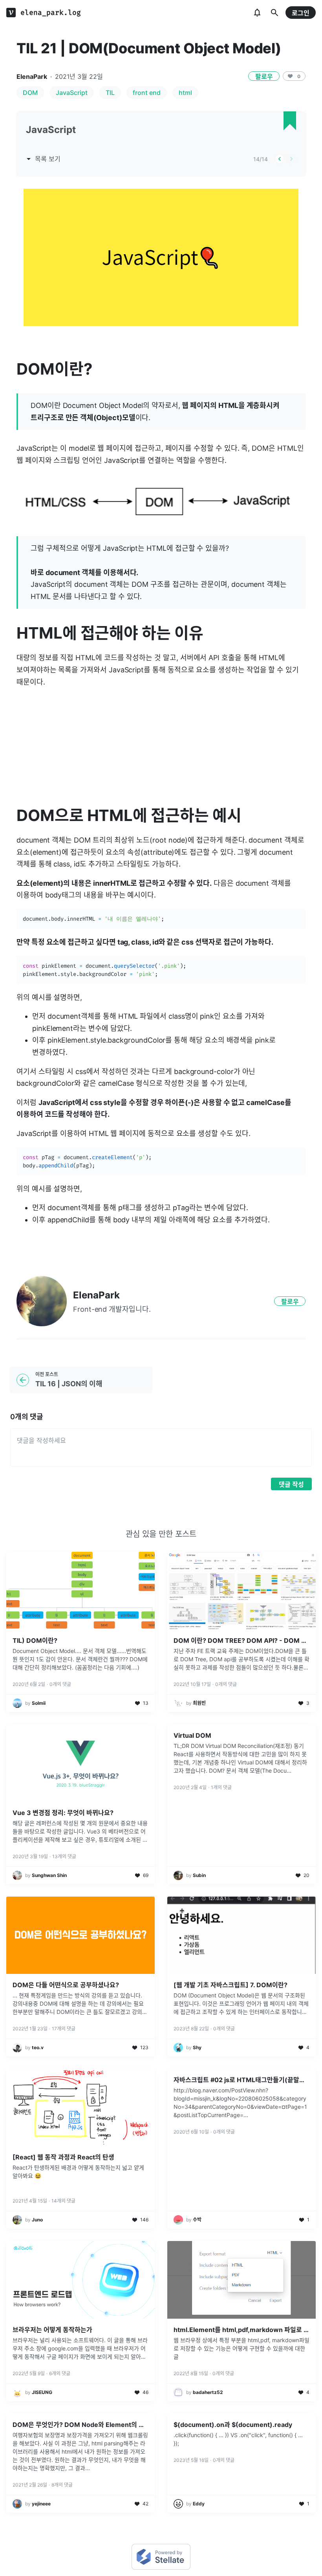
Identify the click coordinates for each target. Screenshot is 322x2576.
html (185, 93)
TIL (110, 93)
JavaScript (72, 93)
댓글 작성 (291, 1484)
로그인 (301, 13)
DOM (30, 93)
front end (147, 93)
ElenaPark (32, 76)
